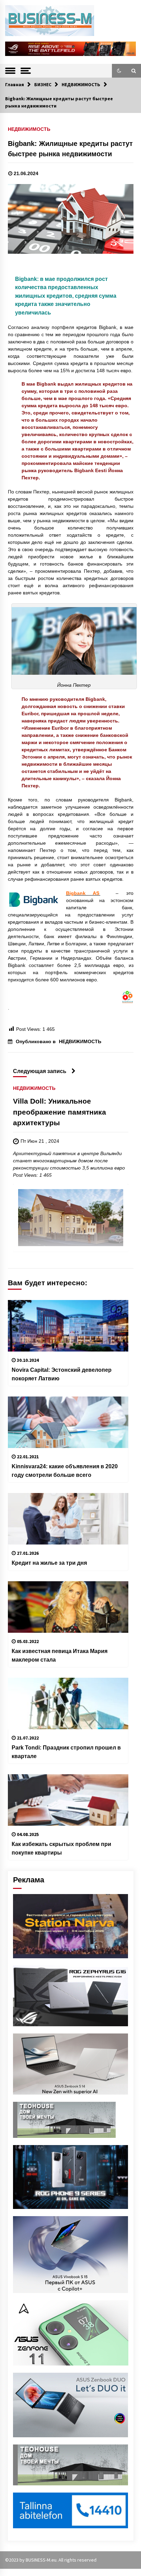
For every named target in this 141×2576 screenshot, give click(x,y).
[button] (119, 71)
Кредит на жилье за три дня (49, 1563)
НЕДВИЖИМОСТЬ (29, 129)
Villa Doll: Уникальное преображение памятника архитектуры (60, 1112)
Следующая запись (40, 1071)
